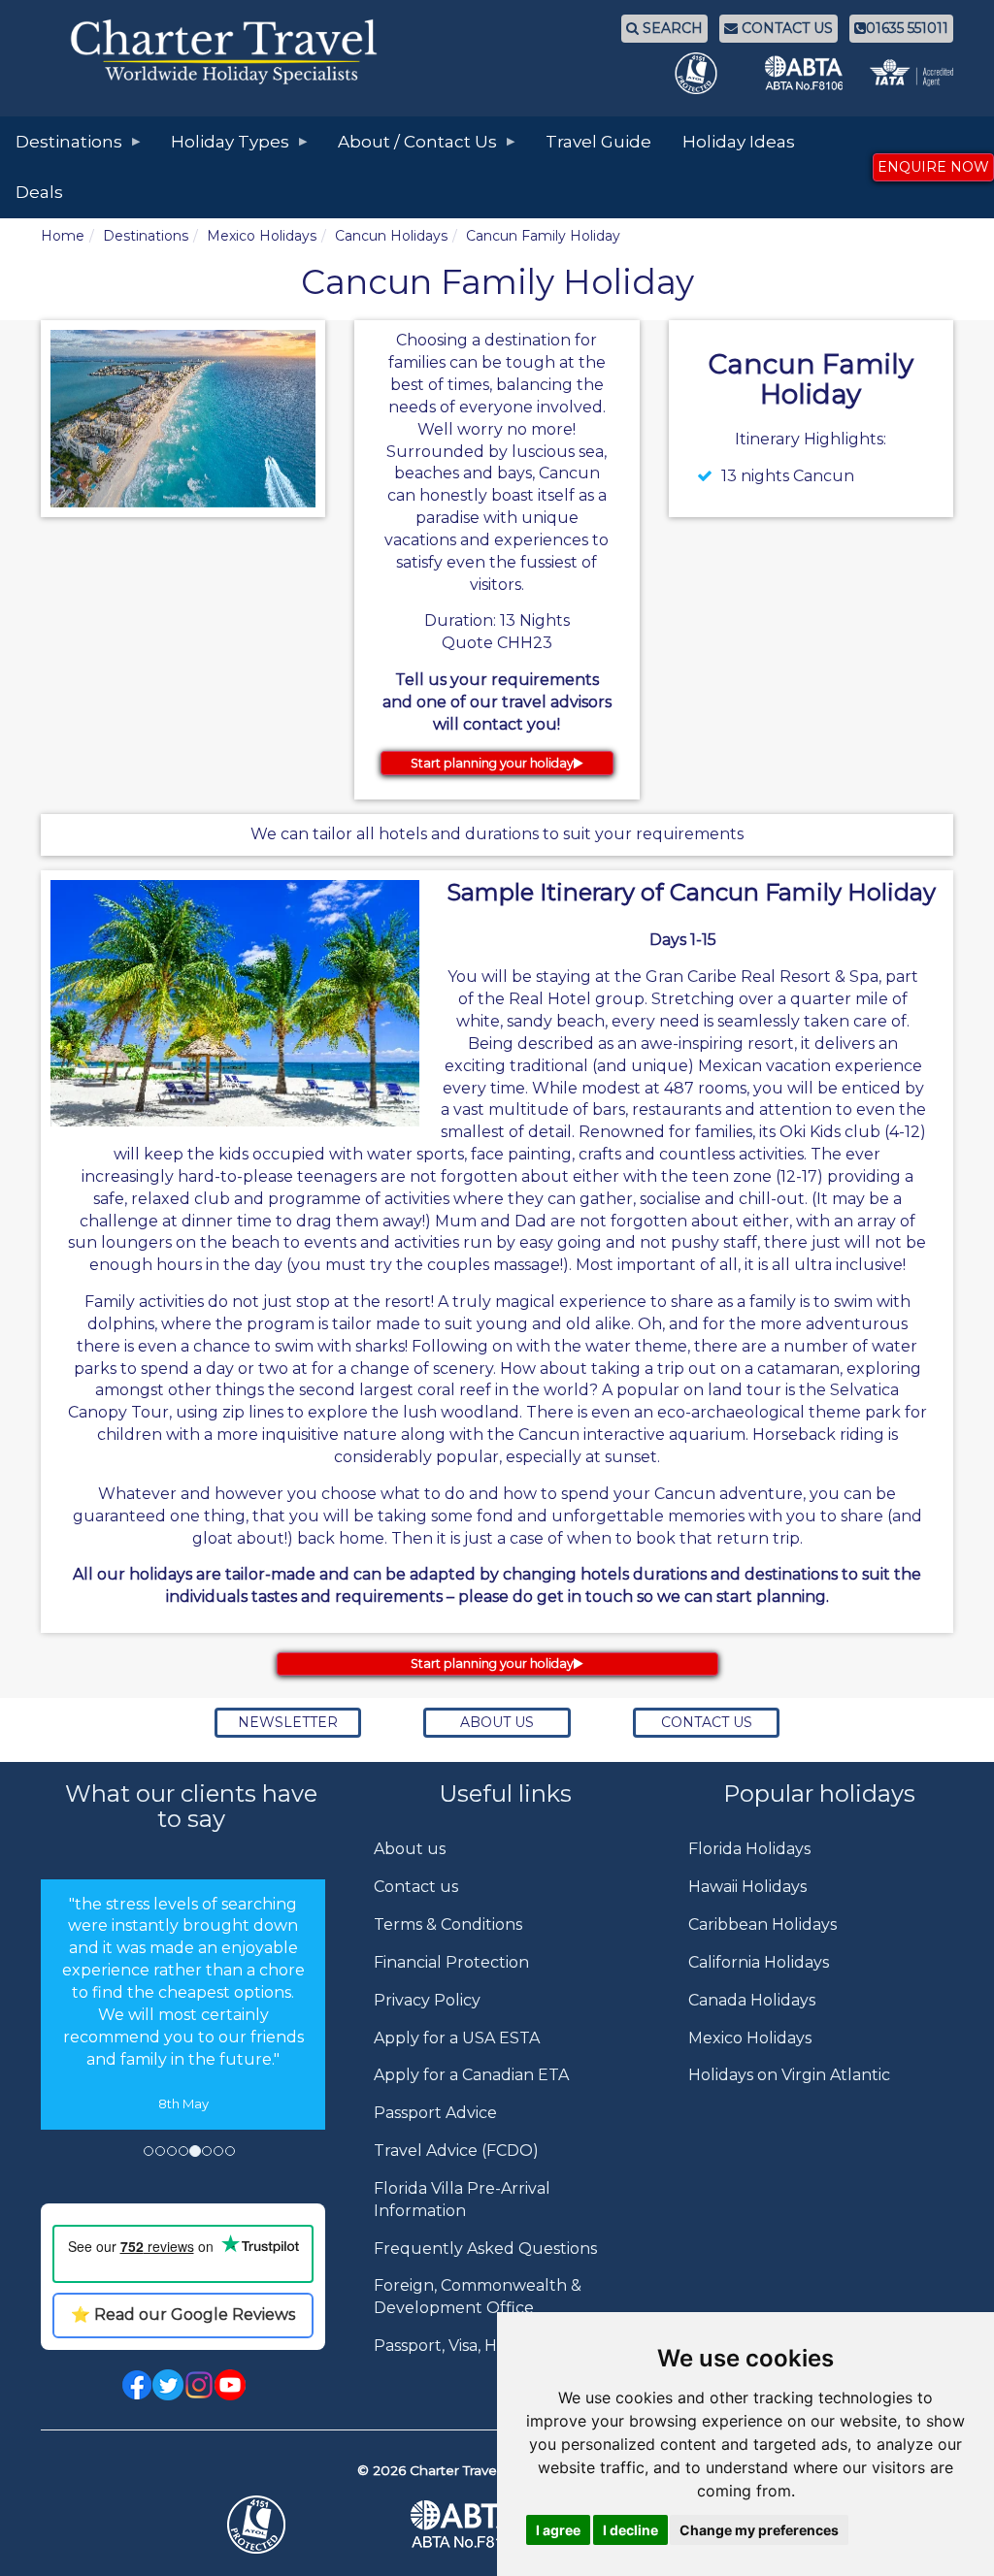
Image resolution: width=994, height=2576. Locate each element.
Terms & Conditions (448, 1924)
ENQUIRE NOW (933, 167)
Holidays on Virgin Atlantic (789, 2075)
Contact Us (707, 1722)
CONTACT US (785, 28)
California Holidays (759, 1962)
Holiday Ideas (739, 142)
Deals (39, 192)
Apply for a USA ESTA (457, 2038)
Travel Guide (598, 142)
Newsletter (288, 1722)
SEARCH (671, 28)
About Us (497, 1722)
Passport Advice (435, 2113)
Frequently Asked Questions (485, 2249)
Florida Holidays (749, 1849)
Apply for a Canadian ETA (471, 2075)
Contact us (416, 1887)
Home (63, 236)
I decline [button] (630, 2530)
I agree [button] (558, 2530)
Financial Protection (451, 1962)
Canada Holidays (752, 2000)
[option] (183, 2005)
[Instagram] (199, 2383)
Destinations (146, 236)
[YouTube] (230, 2383)
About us (410, 1849)
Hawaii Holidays (747, 1887)
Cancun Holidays (391, 236)
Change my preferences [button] (759, 2530)
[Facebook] (137, 2383)
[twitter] (168, 2383)
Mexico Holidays (262, 236)
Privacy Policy (427, 2000)
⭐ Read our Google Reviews (183, 2315)
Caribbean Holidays (762, 1924)
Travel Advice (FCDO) (456, 2151)
